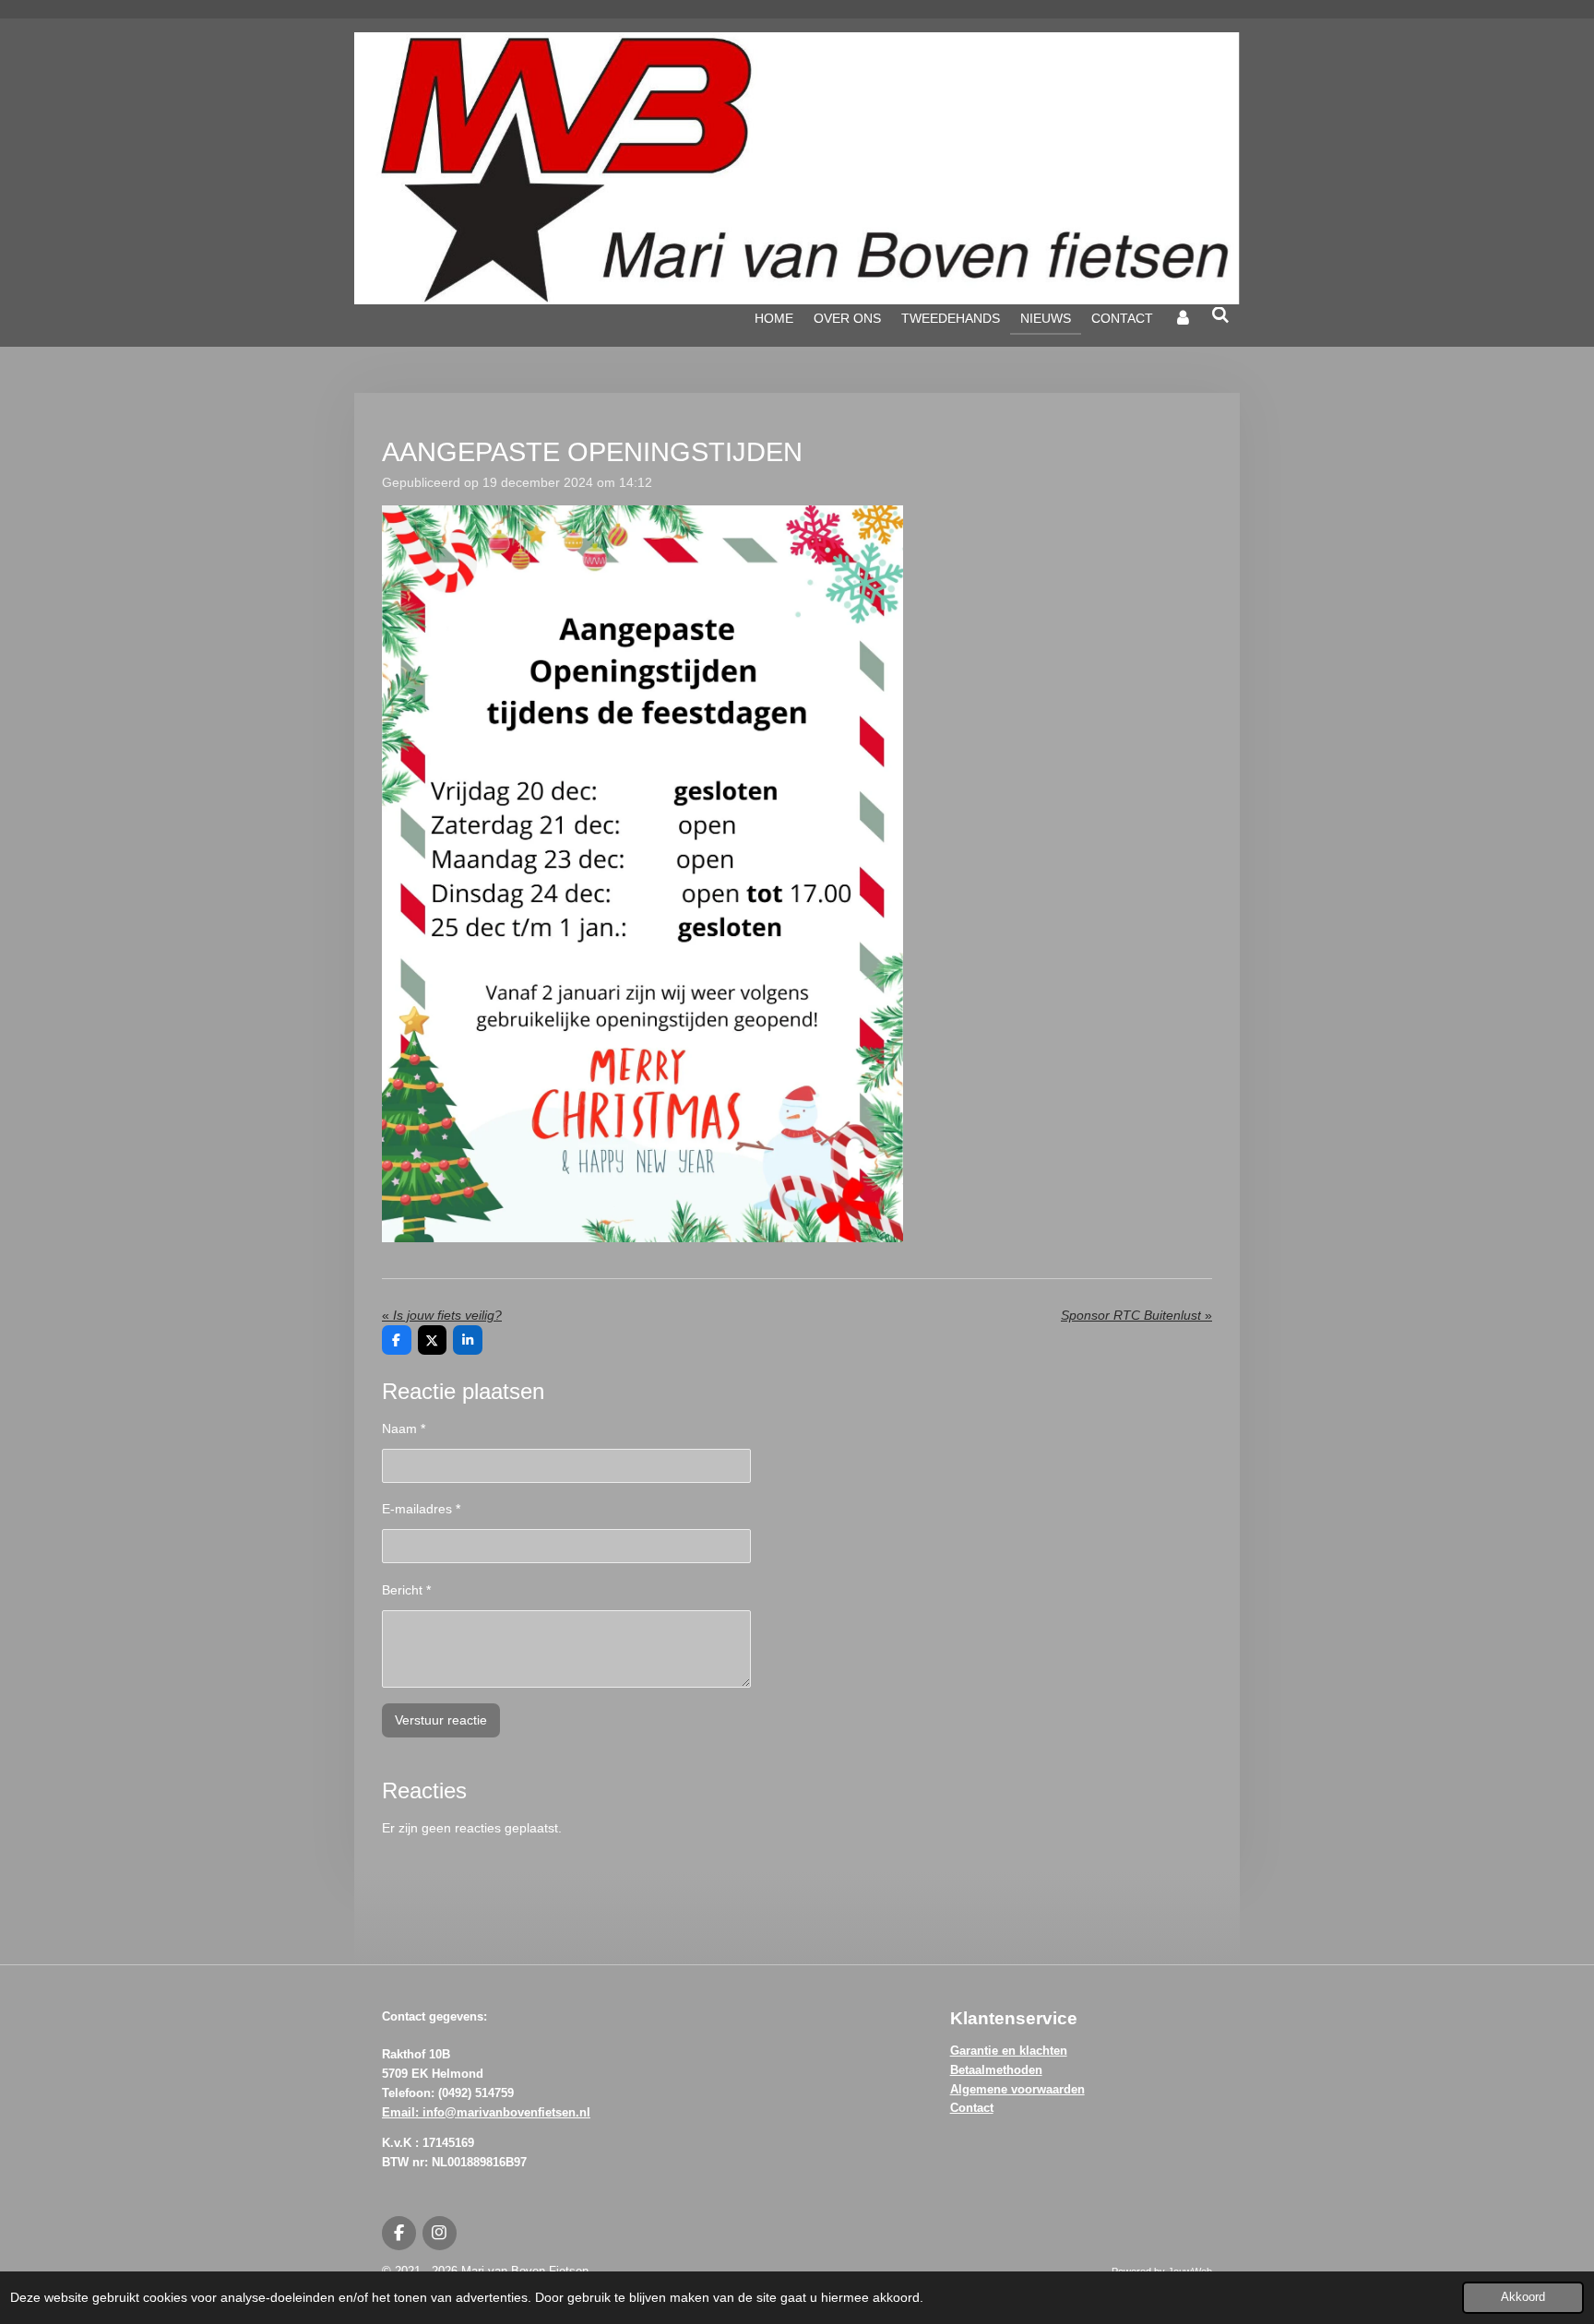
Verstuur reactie (441, 1720)
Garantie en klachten (1009, 2051)
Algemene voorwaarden (1017, 2089)
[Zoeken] (1220, 315)
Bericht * (406, 1590)
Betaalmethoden (996, 2070)
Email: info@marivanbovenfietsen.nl (486, 2112)
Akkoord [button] (1523, 2297)
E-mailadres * (421, 1509)
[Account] (1183, 318)
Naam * (404, 1429)
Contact (972, 2108)
